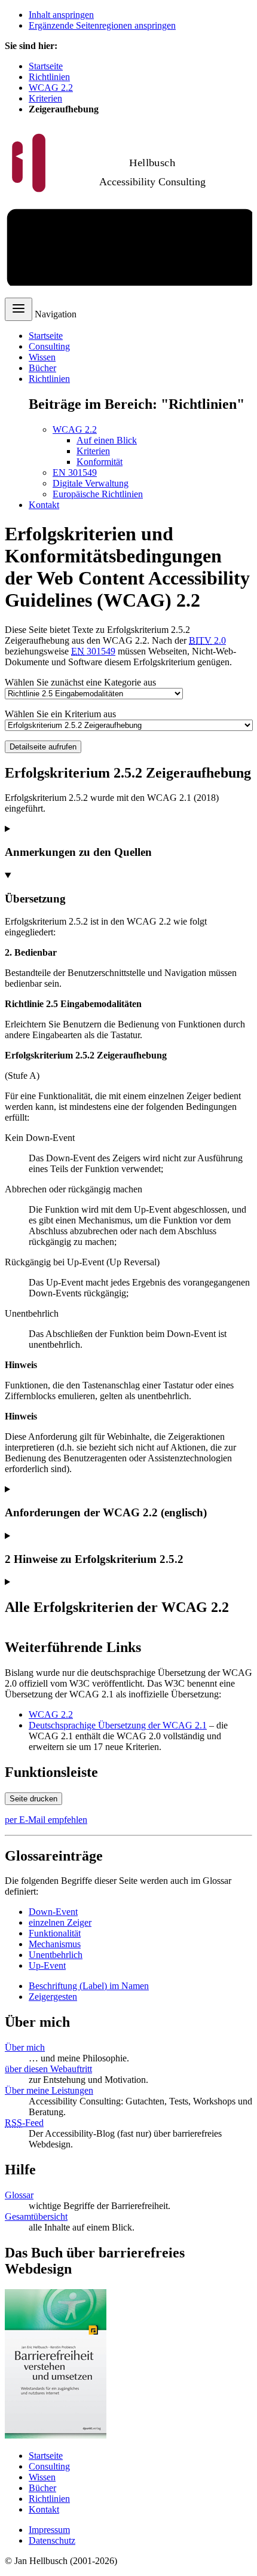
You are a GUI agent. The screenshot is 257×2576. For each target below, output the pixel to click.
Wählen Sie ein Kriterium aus (60, 714)
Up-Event (47, 1965)
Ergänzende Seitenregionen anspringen (102, 25)
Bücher (42, 368)
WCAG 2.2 (51, 88)
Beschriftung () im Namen (89, 1986)
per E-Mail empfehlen (46, 1820)
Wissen (42, 357)
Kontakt (44, 505)
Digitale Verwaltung (91, 483)
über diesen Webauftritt (48, 2069)
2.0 (207, 640)
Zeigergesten (53, 1997)
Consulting (49, 346)
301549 (93, 651)
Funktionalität (55, 1933)
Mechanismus (55, 1944)
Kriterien (45, 98)
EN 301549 (75, 472)
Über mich (25, 2047)
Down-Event (53, 1912)
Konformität (100, 462)
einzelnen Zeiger (60, 1922)
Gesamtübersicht (36, 2216)
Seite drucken (33, 1799)
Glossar (19, 2195)
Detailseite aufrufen (43, 747)
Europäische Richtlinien (98, 494)
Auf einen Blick (107, 440)
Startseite (46, 66)
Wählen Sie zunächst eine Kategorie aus (80, 682)
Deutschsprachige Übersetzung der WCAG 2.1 (118, 1725)
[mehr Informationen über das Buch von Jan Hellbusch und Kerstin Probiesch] (56, 2435)
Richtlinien (49, 77)
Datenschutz (52, 2540)
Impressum (49, 2530)
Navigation (56, 314)
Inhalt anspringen (61, 15)
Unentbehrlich (56, 1955)
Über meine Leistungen (49, 2090)
